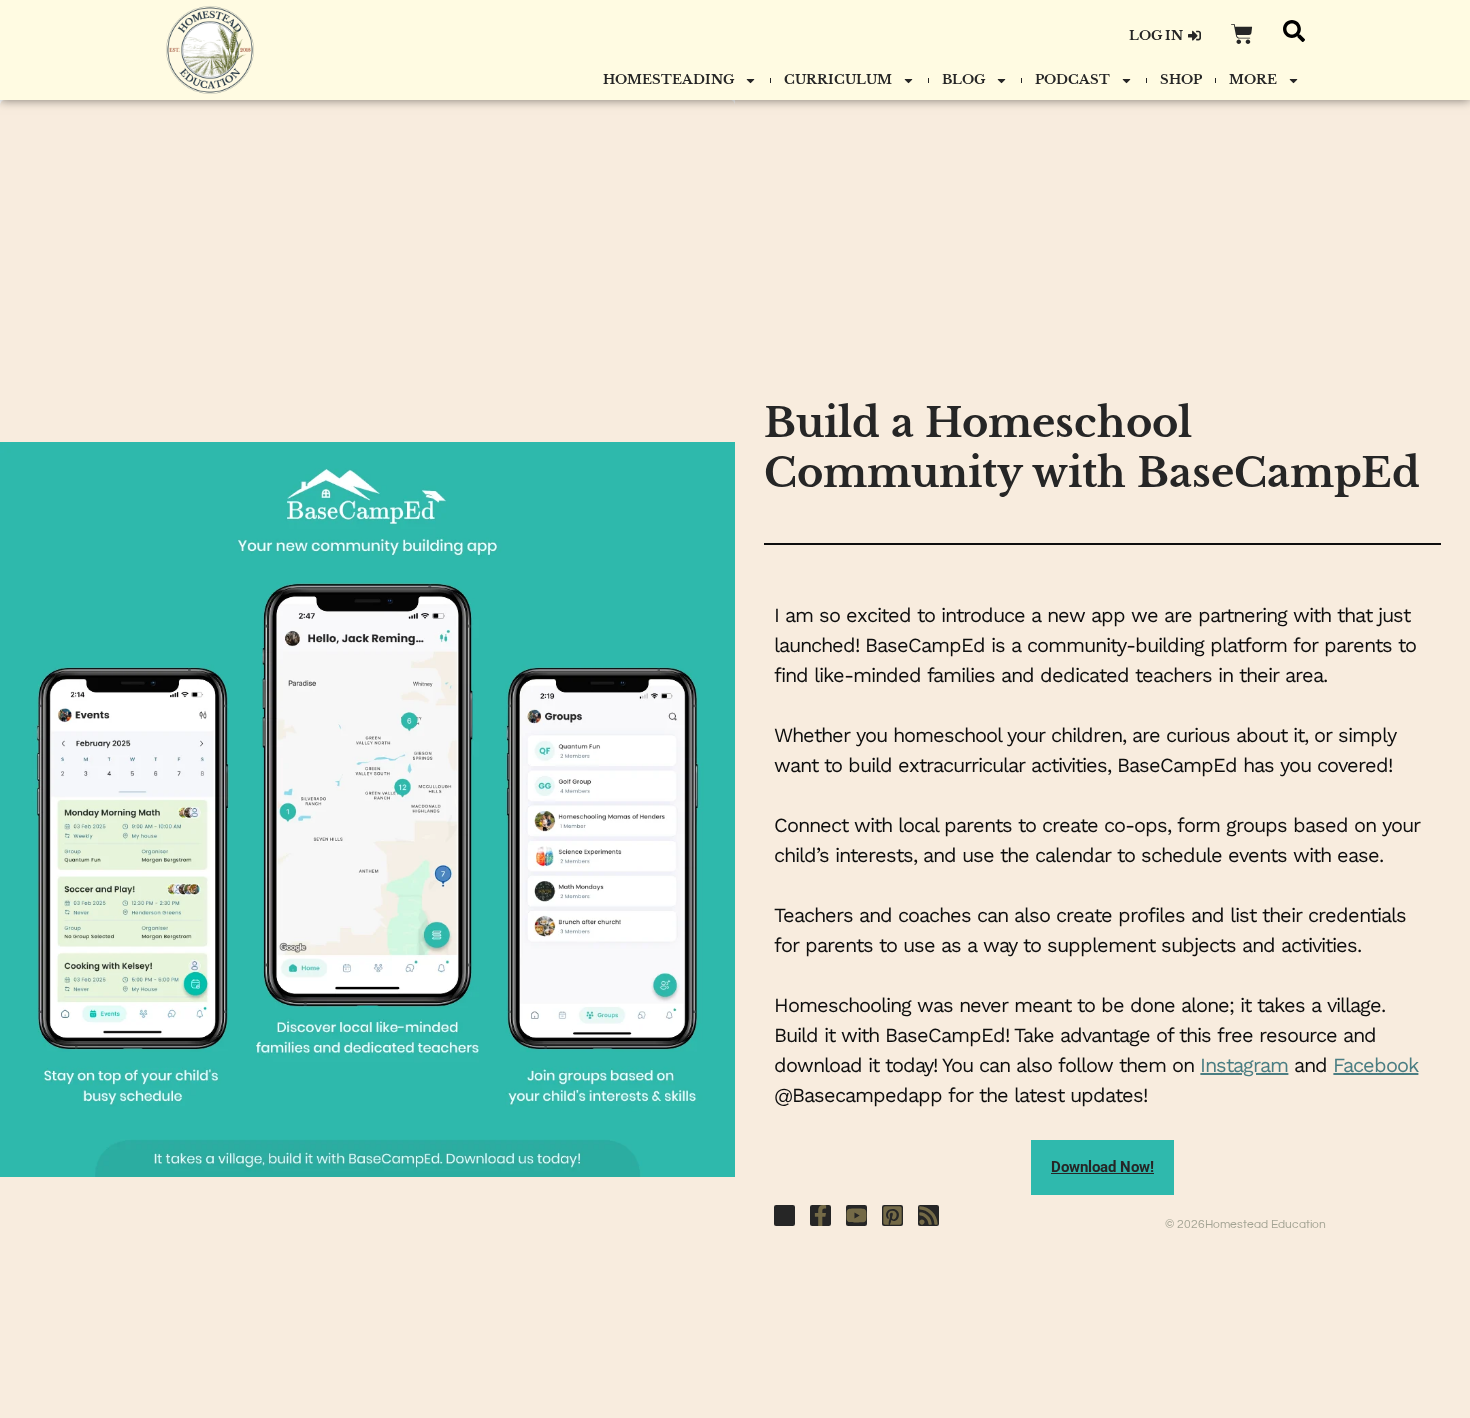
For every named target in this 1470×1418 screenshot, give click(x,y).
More (1253, 79)
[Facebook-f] (820, 1215)
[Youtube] (856, 1215)
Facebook (1375, 1065)
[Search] (1294, 31)
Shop (1181, 79)
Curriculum (838, 79)
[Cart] (1242, 34)
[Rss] (928, 1215)
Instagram (1244, 1065)
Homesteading (668, 79)
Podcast (1072, 79)
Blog (963, 79)
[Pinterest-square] (892, 1215)
